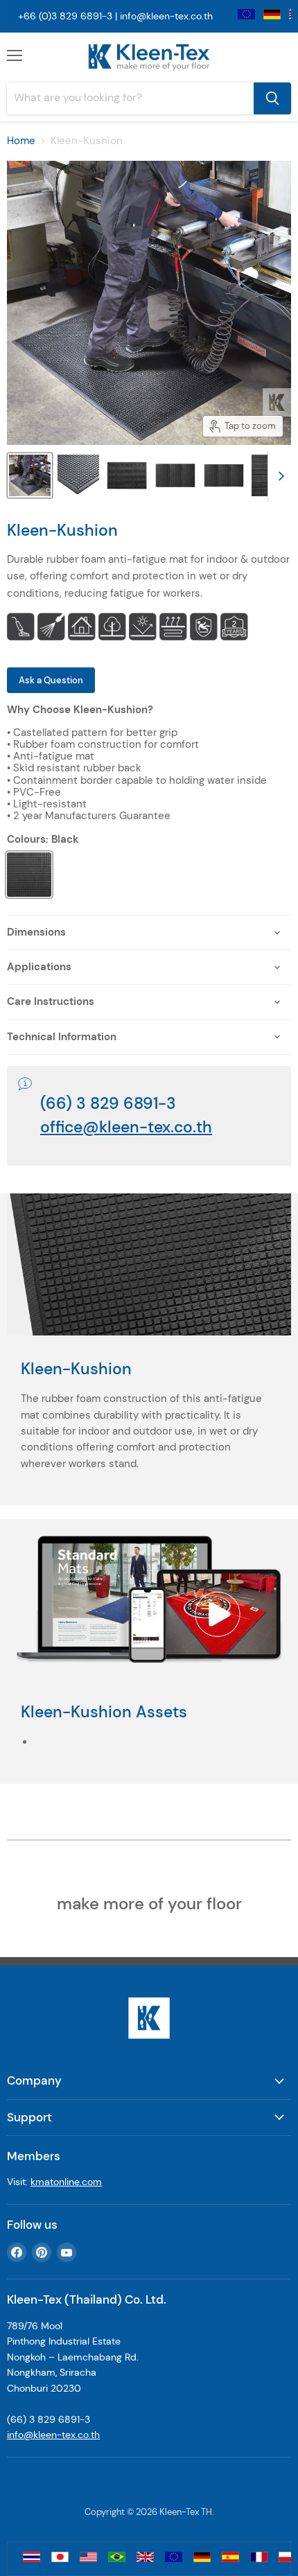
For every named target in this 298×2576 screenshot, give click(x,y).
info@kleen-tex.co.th (166, 16)
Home (21, 141)
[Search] (272, 98)
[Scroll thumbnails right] (279, 476)
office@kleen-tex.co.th (126, 1127)
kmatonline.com (66, 2182)
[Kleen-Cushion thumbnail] (30, 475)
